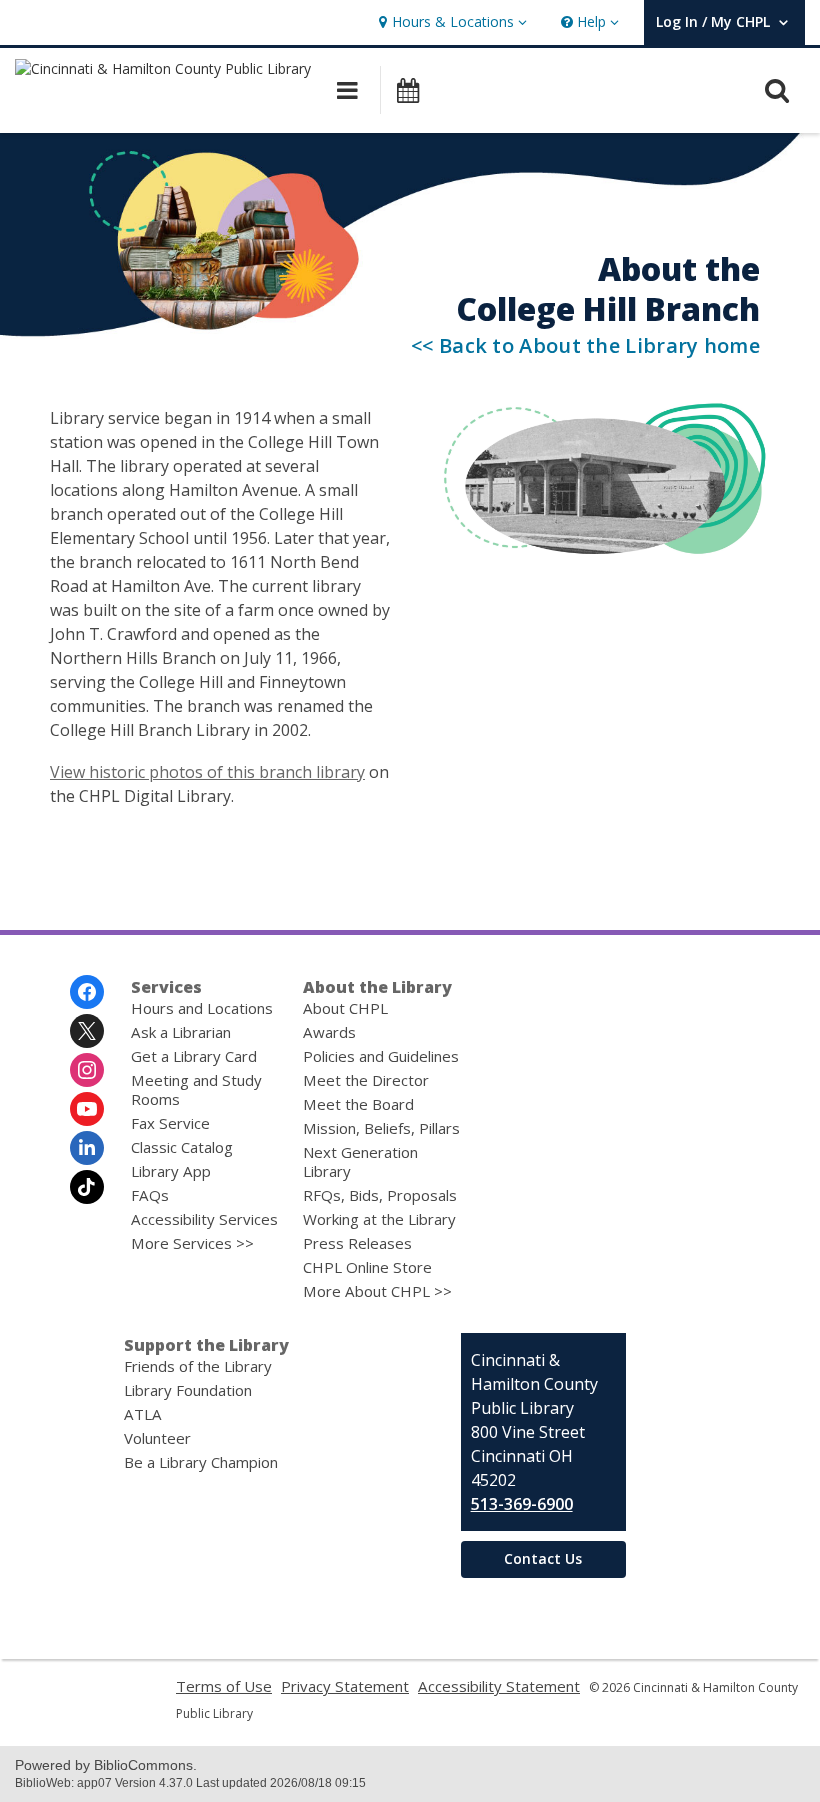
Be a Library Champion (201, 1462)
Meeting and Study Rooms (196, 1089)
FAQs (150, 1195)
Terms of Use (224, 1686)
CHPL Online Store (367, 1267)
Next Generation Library (360, 1161)
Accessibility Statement (499, 1686)
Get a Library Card (194, 1056)
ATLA (143, 1414)
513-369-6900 (522, 1504)
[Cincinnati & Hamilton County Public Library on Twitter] (87, 1031)
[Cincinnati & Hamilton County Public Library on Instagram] (87, 1070)
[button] (450, 22)
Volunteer (157, 1438)
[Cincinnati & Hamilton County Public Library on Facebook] (87, 992)
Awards (329, 1032)
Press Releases (357, 1243)
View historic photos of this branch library (207, 772)
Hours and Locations (202, 1008)
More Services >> (192, 1243)
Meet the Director (366, 1080)
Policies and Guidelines (381, 1056)
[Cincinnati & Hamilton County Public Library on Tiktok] (87, 1187)
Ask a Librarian (181, 1032)
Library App (171, 1171)
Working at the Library (379, 1219)
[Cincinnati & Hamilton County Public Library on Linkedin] (87, 1148)
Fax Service (170, 1123)
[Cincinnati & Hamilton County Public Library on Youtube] (87, 1109)
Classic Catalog (182, 1147)
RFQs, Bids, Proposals (380, 1195)
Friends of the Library (198, 1366)
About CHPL (345, 1008)
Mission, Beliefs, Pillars (381, 1128)
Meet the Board (358, 1104)
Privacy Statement (345, 1686)
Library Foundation (188, 1390)
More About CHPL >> (377, 1291)
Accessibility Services (204, 1219)
